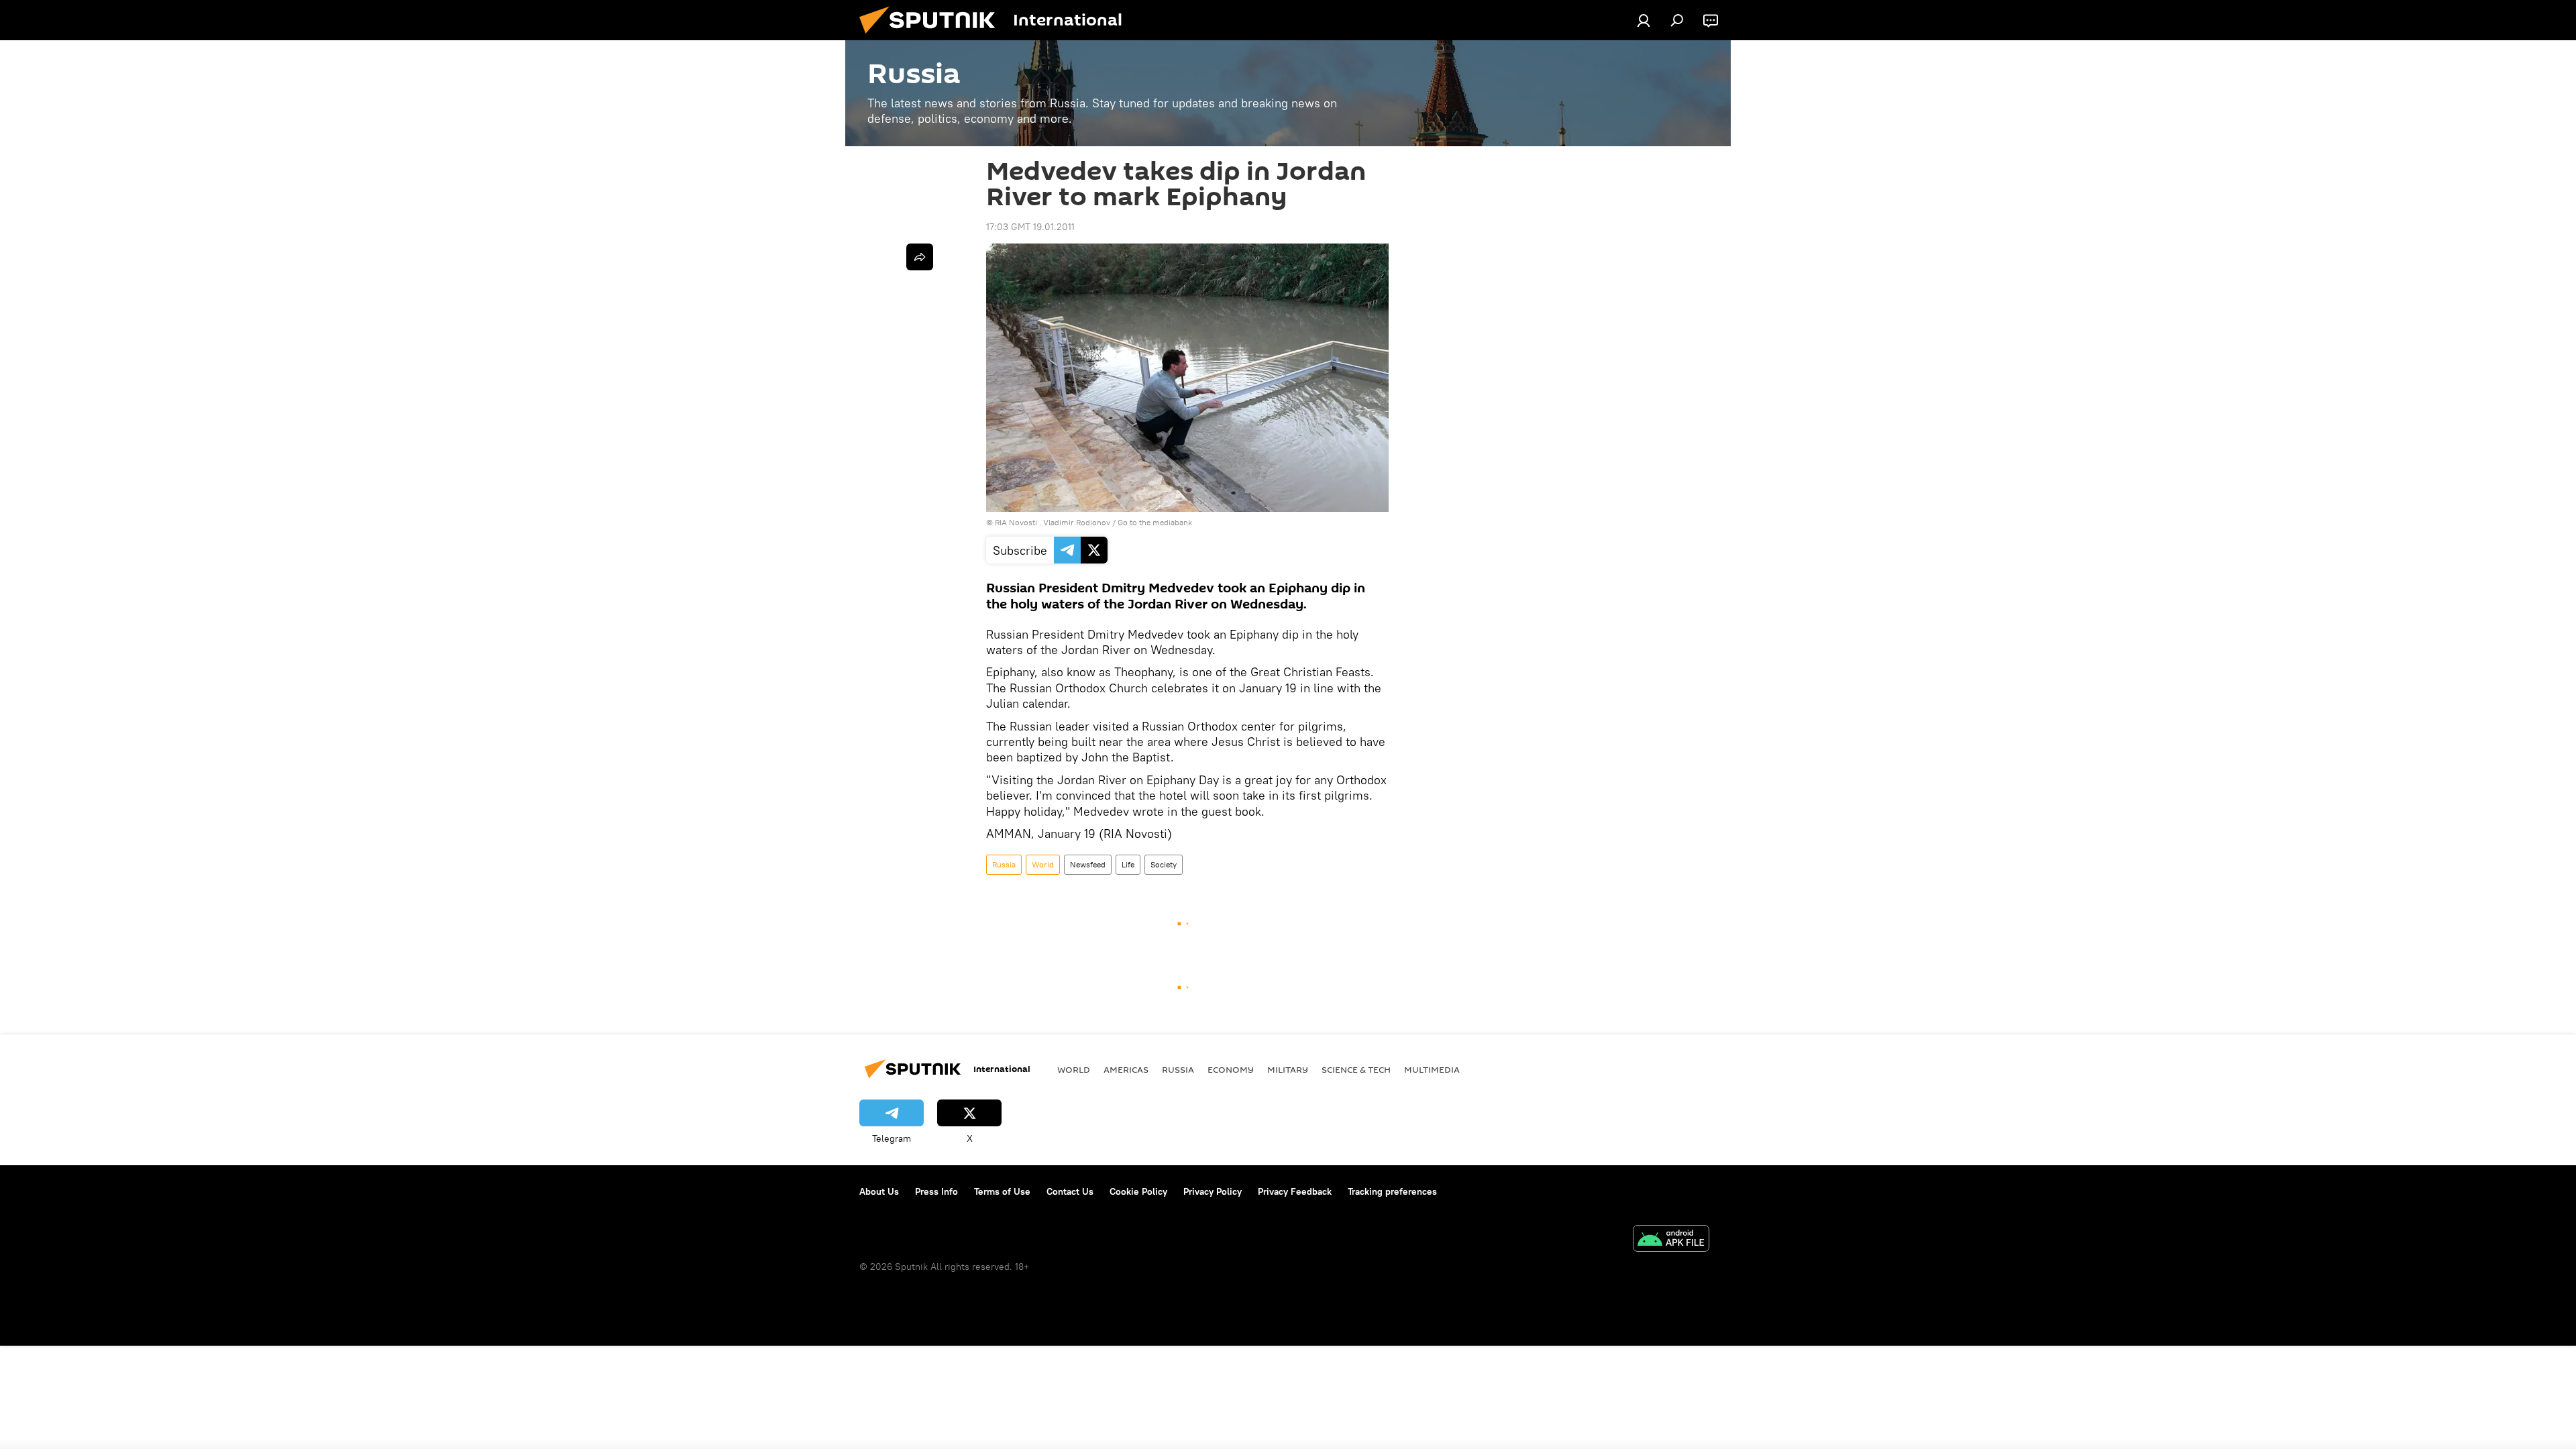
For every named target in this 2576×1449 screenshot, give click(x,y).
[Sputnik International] (932, 37)
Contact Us (1070, 1191)
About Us (879, 1191)
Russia (1004, 864)
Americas (1126, 1069)
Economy (1231, 1069)
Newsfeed (1088, 864)
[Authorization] (1644, 20)
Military (1288, 1069)
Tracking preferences (1392, 1191)
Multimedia (1432, 1069)
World (1043, 864)
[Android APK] (1671, 1240)
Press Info (936, 1191)
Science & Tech (1356, 1069)
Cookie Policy (1138, 1191)
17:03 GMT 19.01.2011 (1030, 227)
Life (1128, 864)
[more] (920, 257)
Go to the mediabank (1155, 522)
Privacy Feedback (1295, 1191)
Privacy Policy (1213, 1191)
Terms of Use (1002, 1191)
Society (1164, 864)
